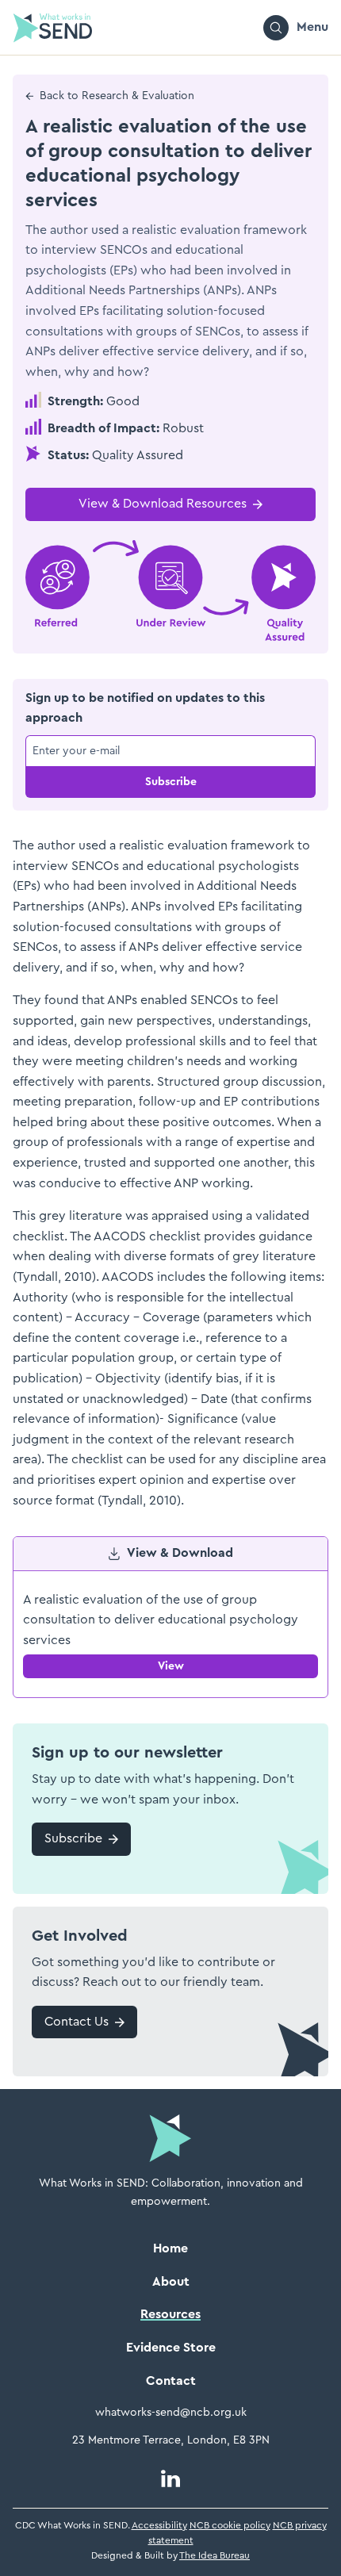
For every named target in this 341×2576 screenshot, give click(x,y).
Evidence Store (171, 2348)
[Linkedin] (170, 2478)
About (171, 2282)
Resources (170, 2314)
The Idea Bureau (215, 2555)
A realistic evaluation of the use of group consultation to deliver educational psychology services (161, 1620)
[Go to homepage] (52, 28)
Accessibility (159, 2525)
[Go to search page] (276, 28)
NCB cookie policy (230, 2525)
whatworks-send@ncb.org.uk (171, 2413)
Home (170, 2248)
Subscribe (171, 782)
